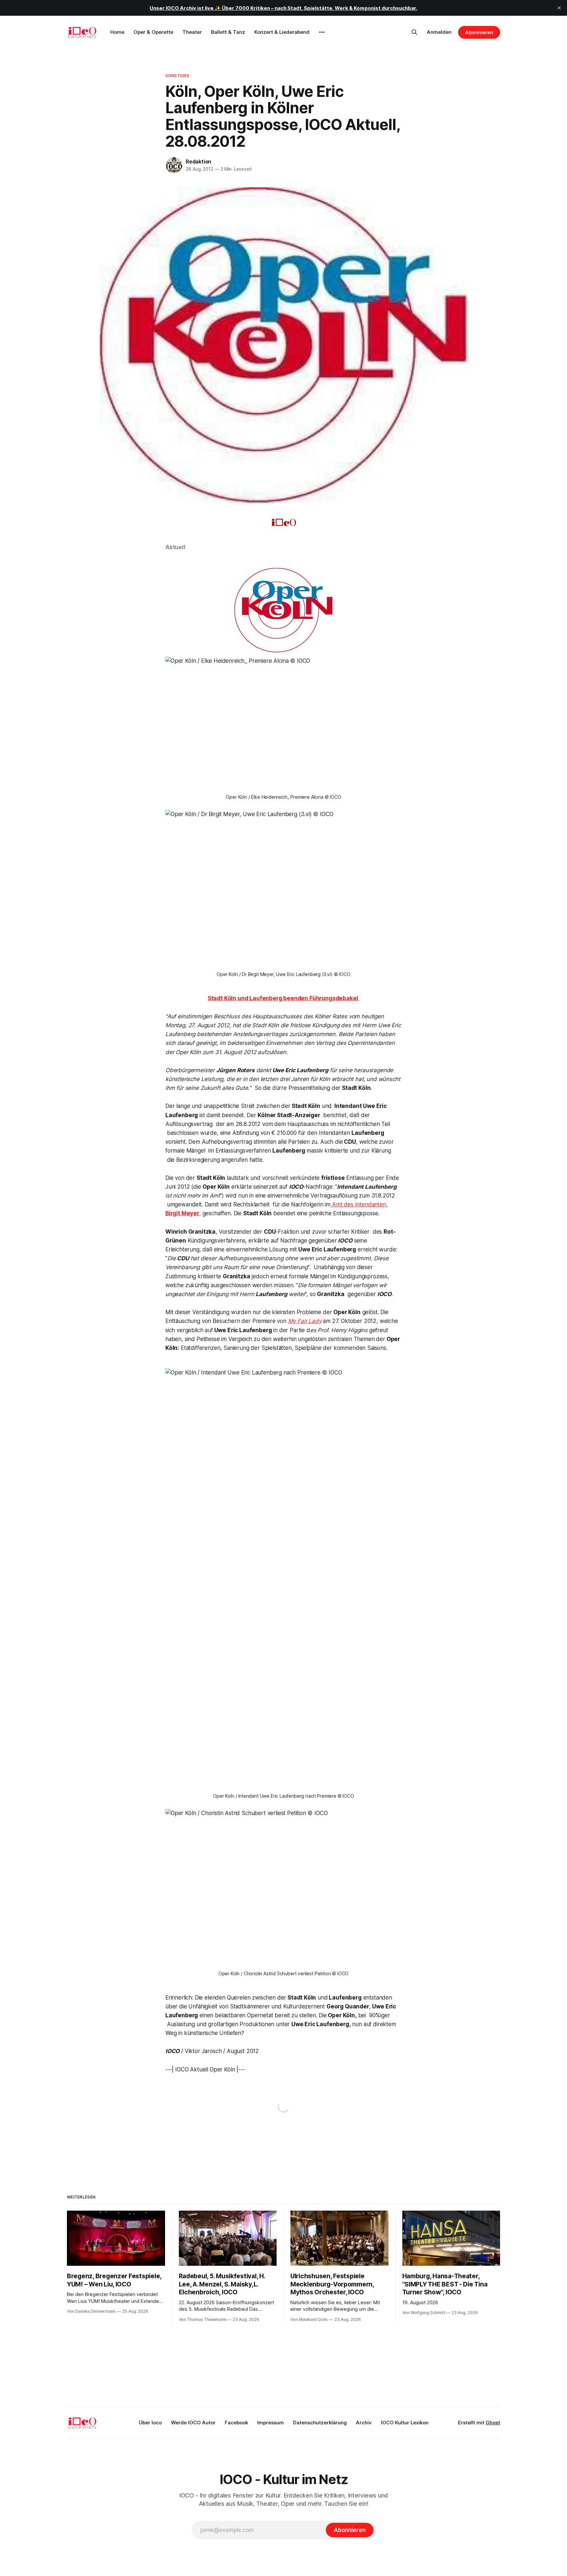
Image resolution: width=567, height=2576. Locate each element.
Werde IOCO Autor (193, 2423)
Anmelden (439, 32)
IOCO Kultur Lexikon (405, 2423)
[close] (559, 8)
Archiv (364, 2423)
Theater (192, 32)
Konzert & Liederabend (282, 32)
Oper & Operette (153, 32)
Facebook (236, 2423)
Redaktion (199, 162)
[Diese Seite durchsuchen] (414, 32)
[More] (322, 32)
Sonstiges (177, 76)
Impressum (271, 2423)
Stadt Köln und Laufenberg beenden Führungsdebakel (284, 998)
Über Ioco (150, 2423)
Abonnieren (479, 32)
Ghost (493, 2423)
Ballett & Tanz (228, 32)
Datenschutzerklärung (320, 2423)
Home (117, 32)
